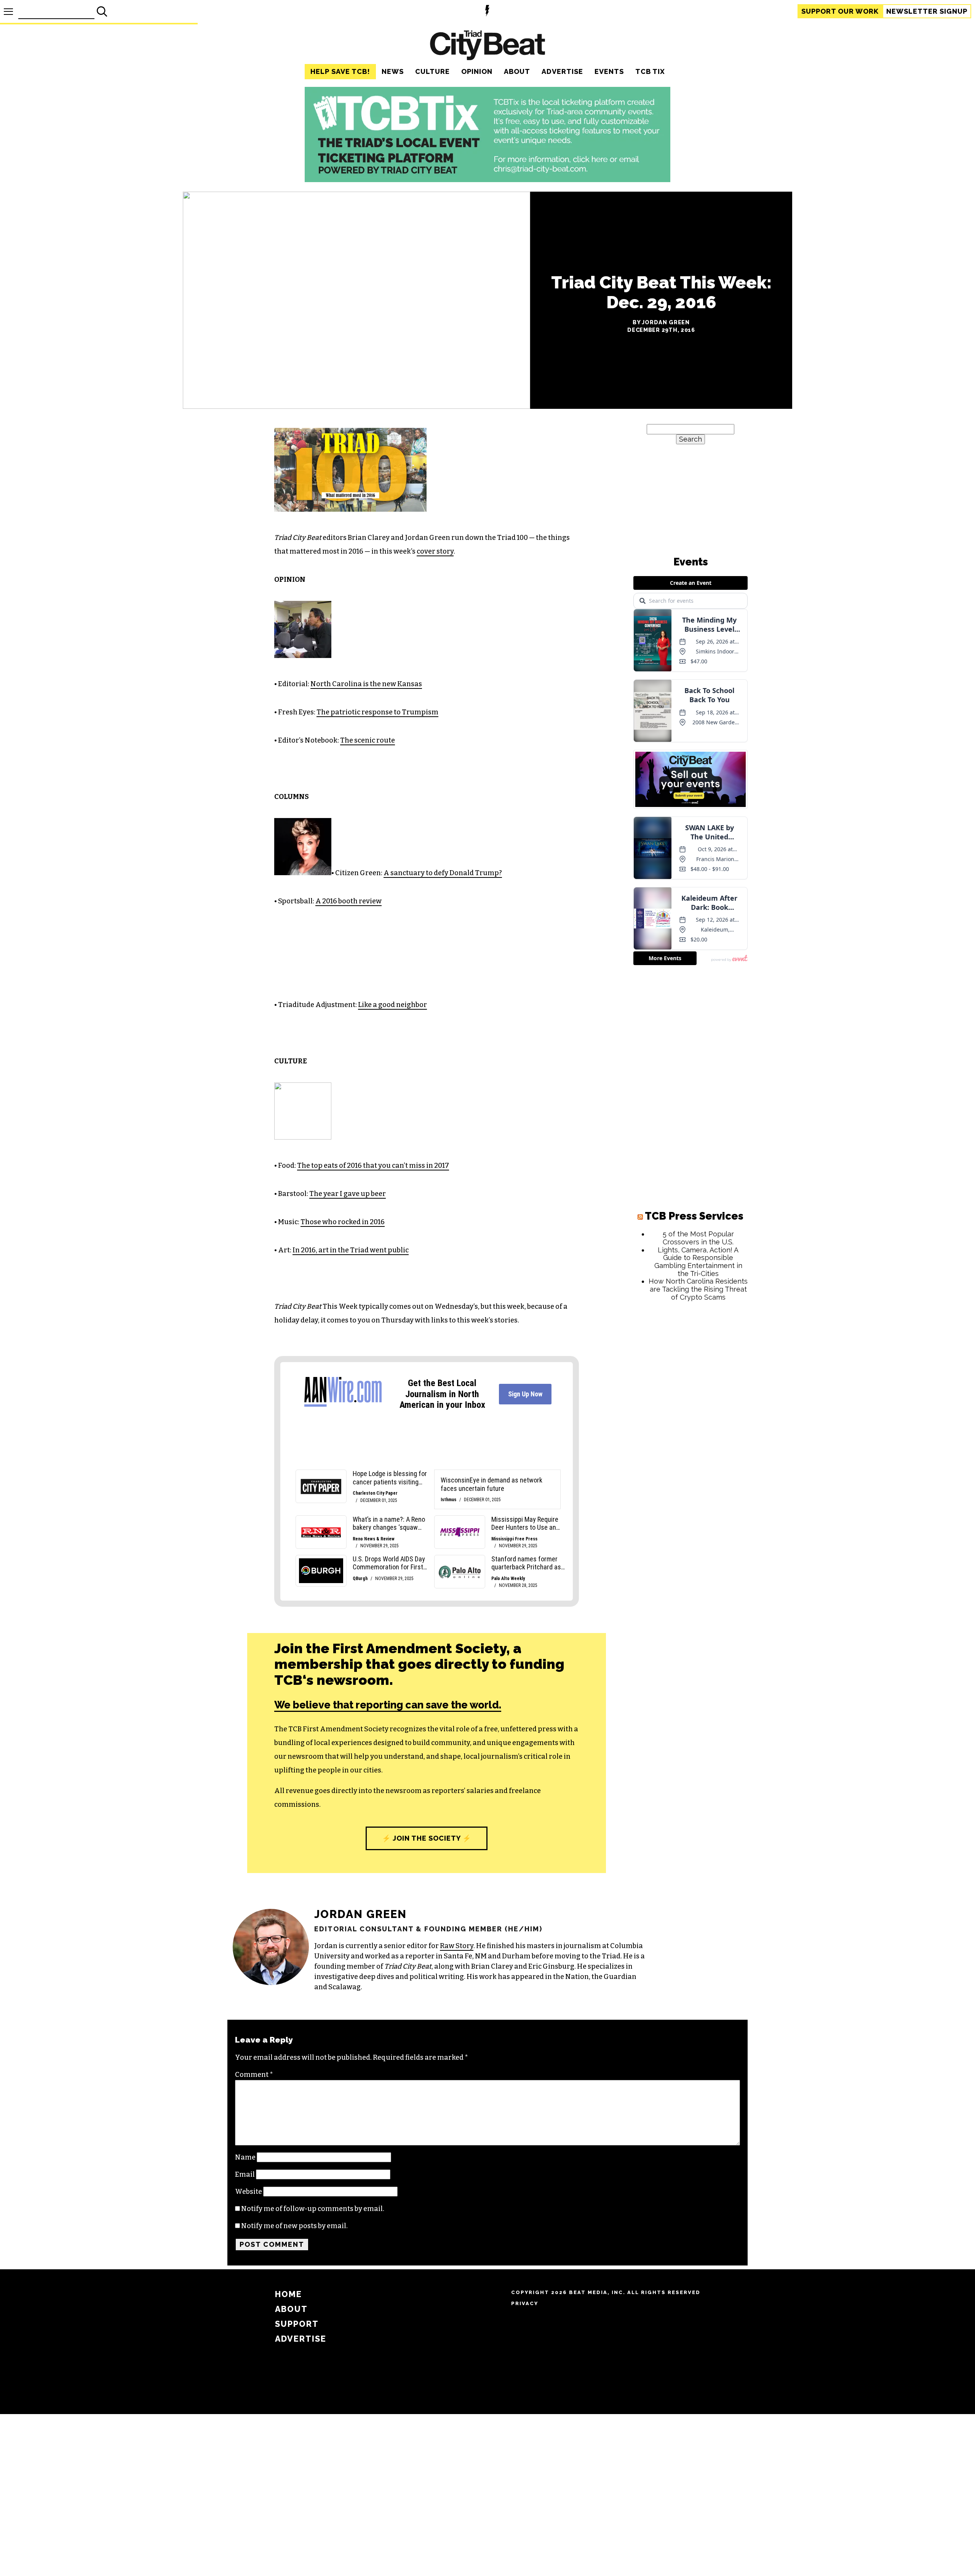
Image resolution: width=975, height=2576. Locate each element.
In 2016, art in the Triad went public (351, 1250)
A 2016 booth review (348, 901)
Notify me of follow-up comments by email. (313, 2209)
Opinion (477, 71)
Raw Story (457, 1946)
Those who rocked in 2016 (343, 1222)
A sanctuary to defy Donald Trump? (443, 873)
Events (609, 71)
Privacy (525, 2303)
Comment (254, 2075)
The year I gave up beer (348, 1194)
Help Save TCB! (340, 71)
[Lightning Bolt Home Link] (487, 12)
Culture (432, 71)
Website (249, 2192)
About (517, 71)
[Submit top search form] (102, 11)
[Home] (487, 46)
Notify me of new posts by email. (294, 2226)
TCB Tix (650, 71)
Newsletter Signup (927, 11)
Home (289, 2294)
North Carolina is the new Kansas (366, 684)
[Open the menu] (8, 12)
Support (840, 11)
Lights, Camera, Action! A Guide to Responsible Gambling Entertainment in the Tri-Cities (698, 1262)
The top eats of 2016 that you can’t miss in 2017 (373, 1166)
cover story (435, 551)
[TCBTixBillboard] (487, 180)
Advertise (562, 71)
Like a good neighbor (392, 1005)
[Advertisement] (690, 1423)
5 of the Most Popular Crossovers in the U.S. (698, 1238)
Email (245, 2174)
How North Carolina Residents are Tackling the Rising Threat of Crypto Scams (698, 1289)
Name (245, 2157)
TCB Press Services (694, 1216)
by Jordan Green (661, 322)
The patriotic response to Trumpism (377, 712)
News (393, 71)
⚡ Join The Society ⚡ (427, 1838)
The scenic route (368, 740)
